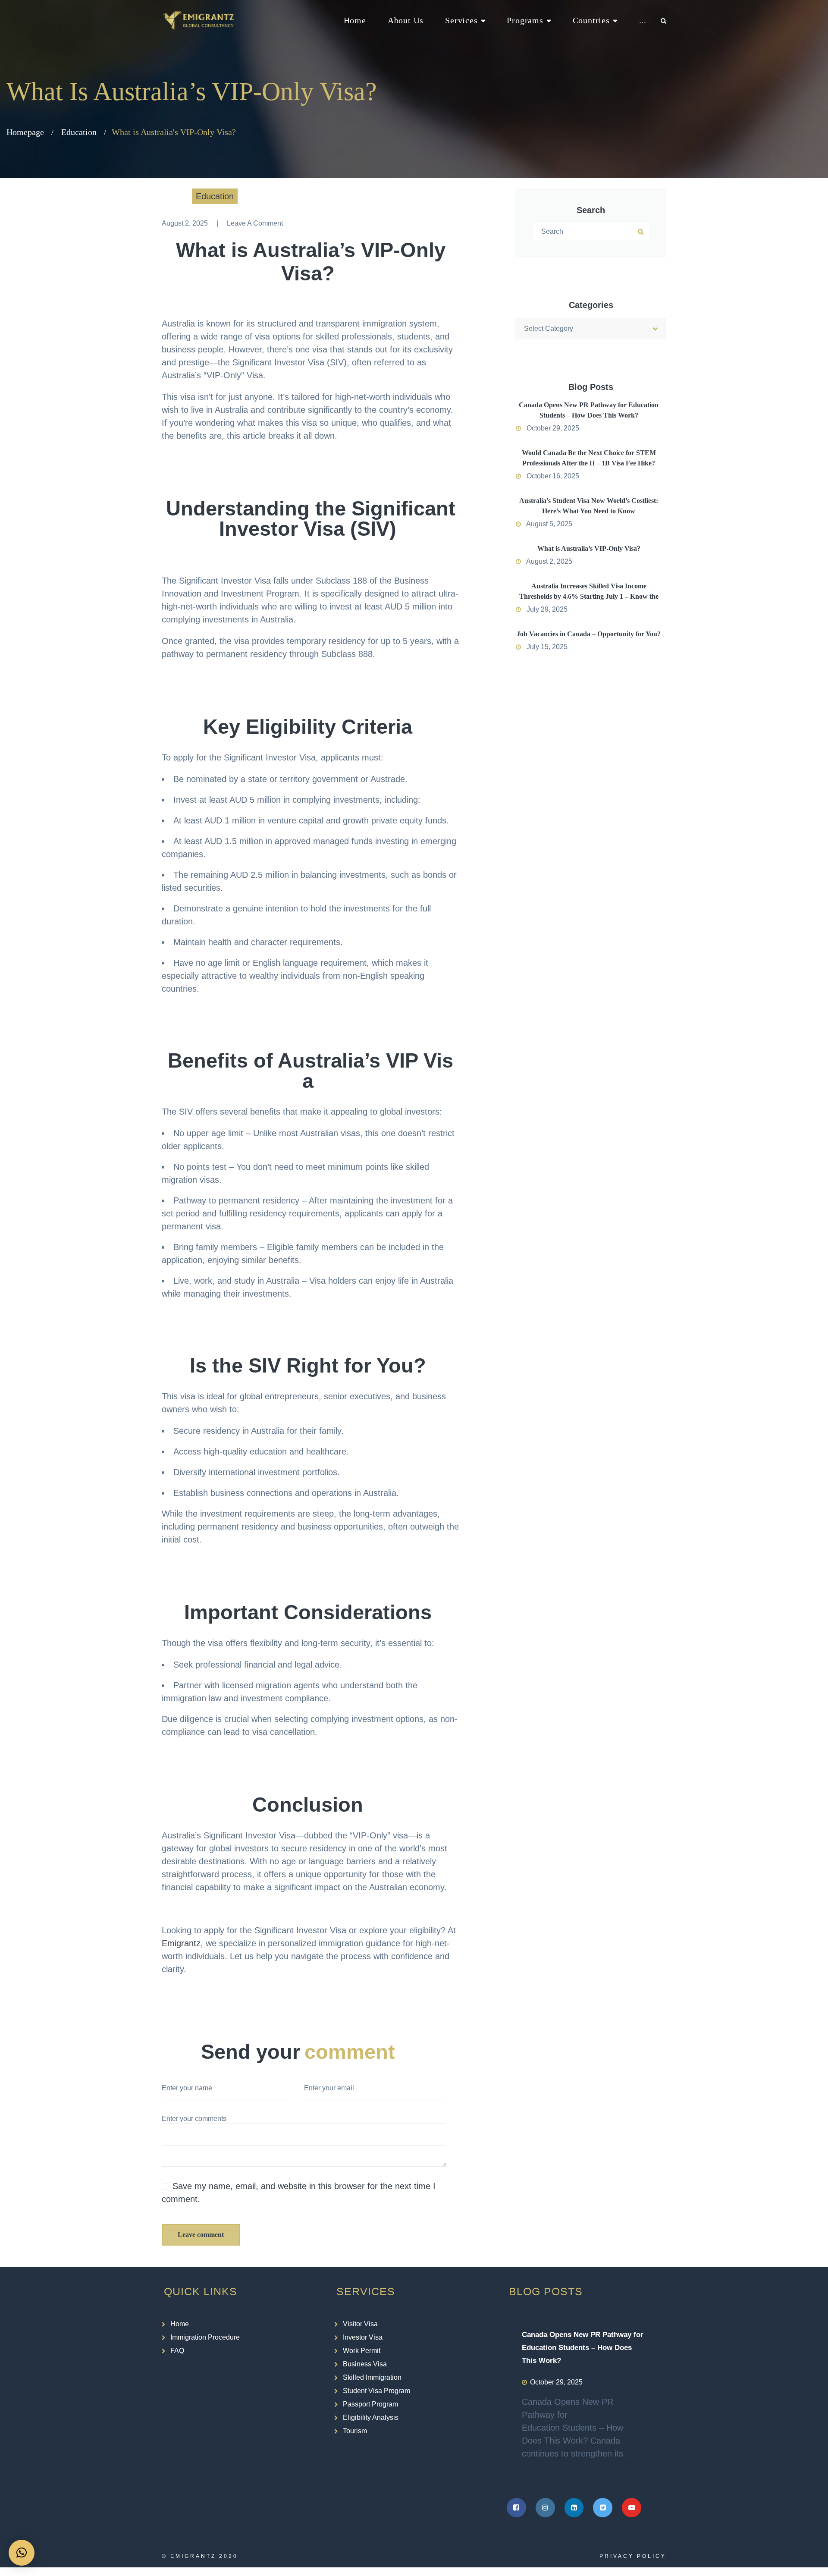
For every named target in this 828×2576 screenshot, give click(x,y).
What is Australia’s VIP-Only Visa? (589, 548)
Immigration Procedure (205, 2337)
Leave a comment (255, 223)
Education (79, 132)
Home (355, 20)
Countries (591, 20)
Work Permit (362, 2351)
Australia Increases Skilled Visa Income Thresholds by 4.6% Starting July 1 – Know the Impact (589, 596)
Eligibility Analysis (371, 2417)
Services (461, 20)
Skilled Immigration (372, 2377)
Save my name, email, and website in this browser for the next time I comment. (299, 2193)
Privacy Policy (633, 2556)
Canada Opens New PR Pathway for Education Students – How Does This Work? (583, 2348)
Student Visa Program (376, 2391)
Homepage (25, 132)
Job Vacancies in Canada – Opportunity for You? (589, 634)
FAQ (177, 2351)
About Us (406, 20)
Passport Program (370, 2404)
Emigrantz (181, 1943)
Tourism (355, 2431)
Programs (525, 20)
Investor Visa (363, 2337)
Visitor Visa (360, 2324)
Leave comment (201, 2235)
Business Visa (365, 2364)
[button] (22, 2553)
